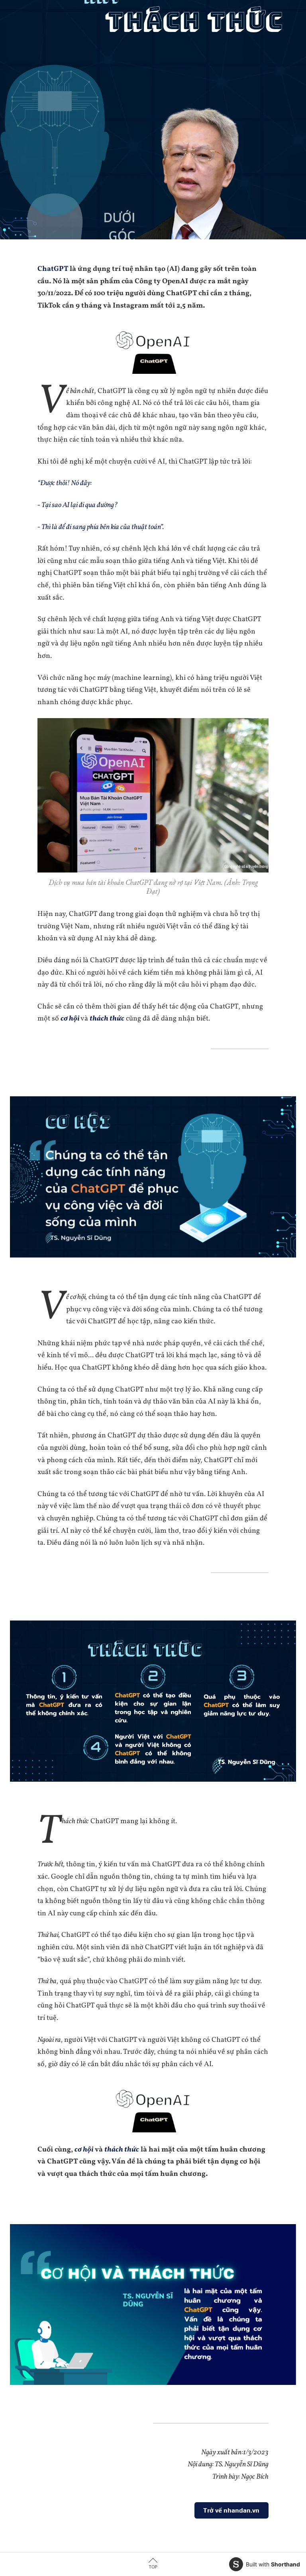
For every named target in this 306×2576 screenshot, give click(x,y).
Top (153, 2567)
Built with (273, 2564)
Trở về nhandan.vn (231, 2510)
